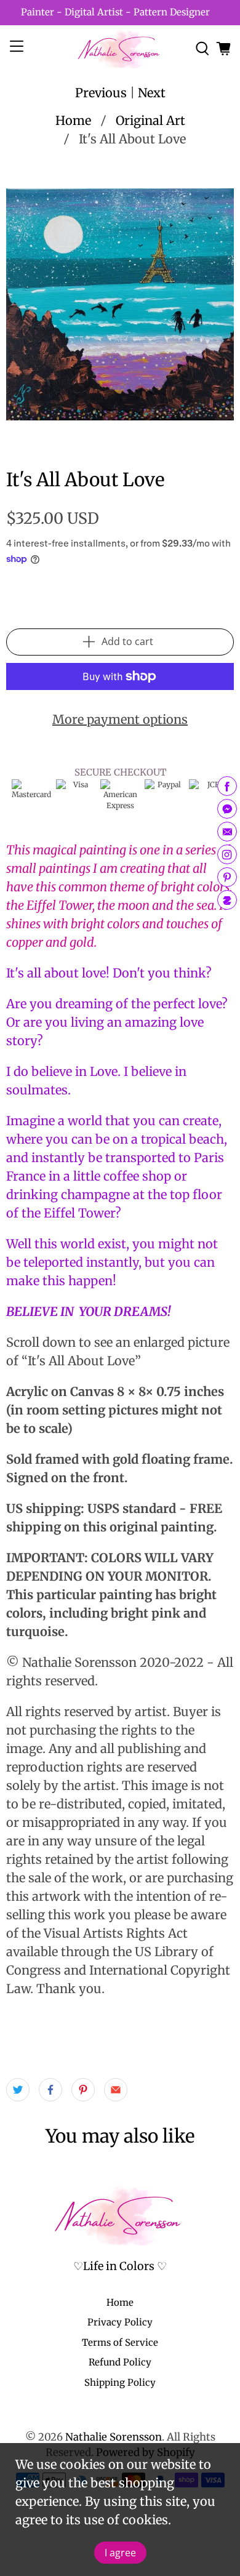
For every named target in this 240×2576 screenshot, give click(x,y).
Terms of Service (120, 2342)
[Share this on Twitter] (18, 2090)
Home (73, 121)
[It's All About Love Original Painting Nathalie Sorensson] (120, 304)
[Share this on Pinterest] (83, 2090)
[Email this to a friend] (116, 2090)
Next (152, 93)
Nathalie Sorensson (114, 2437)
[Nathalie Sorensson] (120, 48)
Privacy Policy (120, 2322)
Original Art (150, 121)
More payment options (120, 719)
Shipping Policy (120, 2382)
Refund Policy (120, 2362)
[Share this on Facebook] (50, 2090)
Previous (101, 93)
